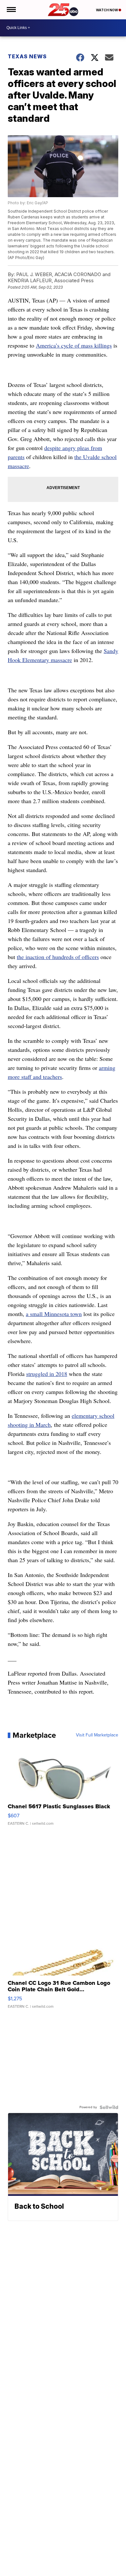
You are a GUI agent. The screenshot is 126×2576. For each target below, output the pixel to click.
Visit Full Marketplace (97, 1735)
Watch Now (107, 10)
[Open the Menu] (11, 10)
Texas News (27, 56)
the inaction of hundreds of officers (58, 957)
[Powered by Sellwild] (109, 2107)
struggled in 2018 (47, 1374)
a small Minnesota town (54, 1314)
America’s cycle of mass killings (74, 345)
